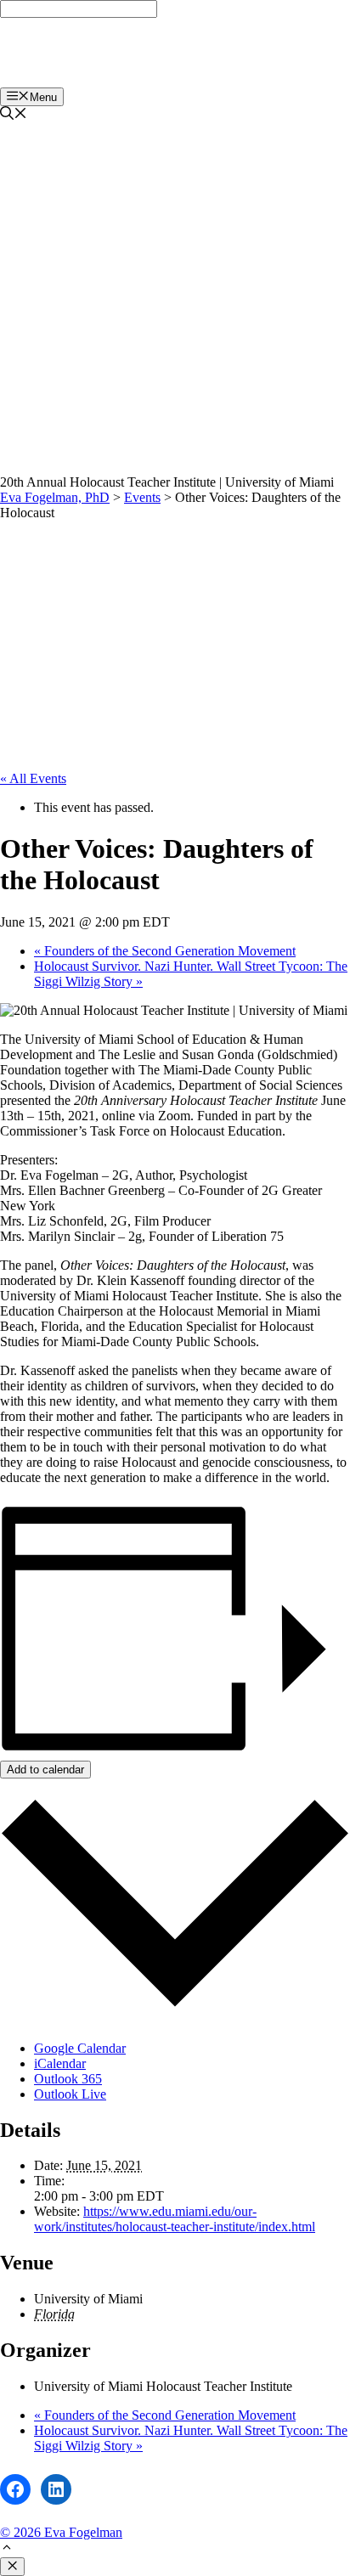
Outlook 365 (68, 2079)
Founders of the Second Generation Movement (165, 951)
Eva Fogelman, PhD (72, 52)
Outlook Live (70, 2094)
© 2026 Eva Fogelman (61, 2532)
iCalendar (60, 2063)
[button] (7, 2549)
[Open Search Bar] (14, 115)
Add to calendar (45, 1770)
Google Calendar (80, 2048)
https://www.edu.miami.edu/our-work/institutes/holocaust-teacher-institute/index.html (175, 2219)
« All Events (33, 778)
